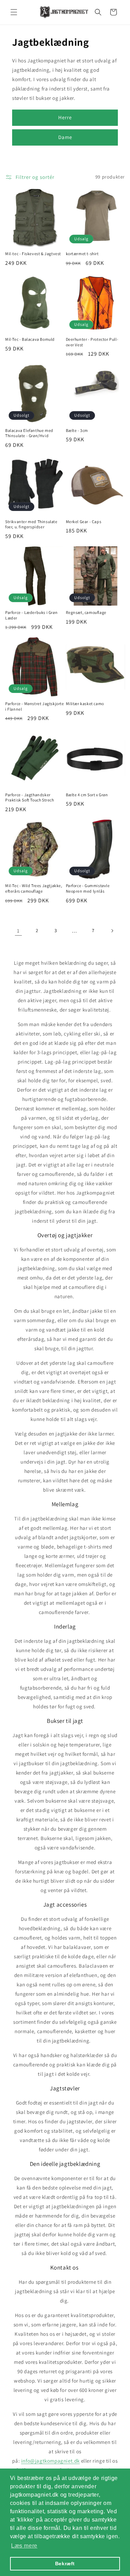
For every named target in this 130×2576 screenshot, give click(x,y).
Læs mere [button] (24, 2546)
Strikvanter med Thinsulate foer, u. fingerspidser (31, 524)
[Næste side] (112, 931)
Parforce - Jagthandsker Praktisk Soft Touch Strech (30, 797)
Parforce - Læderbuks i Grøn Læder (31, 615)
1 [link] (18, 931)
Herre (65, 117)
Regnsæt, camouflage (86, 612)
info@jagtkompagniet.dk (50, 2461)
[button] (14, 12)
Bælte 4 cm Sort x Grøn (87, 795)
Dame (65, 137)
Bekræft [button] (65, 2564)
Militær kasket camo (85, 704)
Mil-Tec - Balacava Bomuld (30, 339)
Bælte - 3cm (77, 430)
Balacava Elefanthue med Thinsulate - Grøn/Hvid (29, 433)
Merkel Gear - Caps (84, 522)
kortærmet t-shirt (82, 254)
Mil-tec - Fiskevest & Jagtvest (33, 254)
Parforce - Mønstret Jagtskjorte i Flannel (35, 706)
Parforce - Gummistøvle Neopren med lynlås (88, 888)
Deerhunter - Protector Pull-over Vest (92, 342)
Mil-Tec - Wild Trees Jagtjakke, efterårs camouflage (34, 888)
